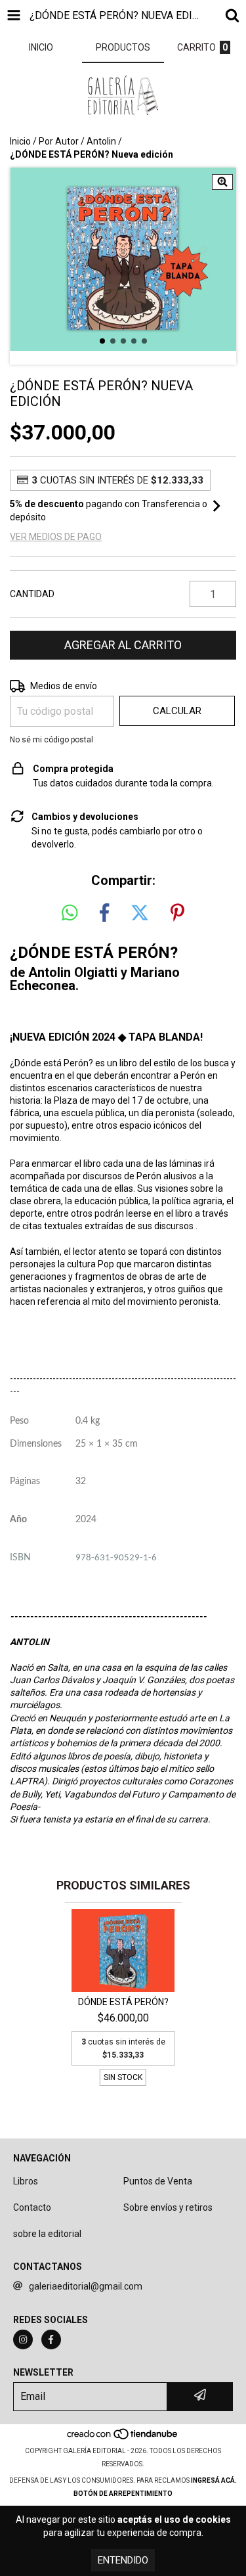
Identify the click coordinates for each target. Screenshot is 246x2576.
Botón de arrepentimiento (123, 2494)
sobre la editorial (47, 2234)
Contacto (32, 2207)
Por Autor (59, 141)
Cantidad (32, 594)
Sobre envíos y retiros (168, 2207)
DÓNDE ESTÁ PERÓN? (123, 2002)
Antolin (101, 141)
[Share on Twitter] (140, 913)
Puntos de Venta (158, 2181)
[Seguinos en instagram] (23, 2339)
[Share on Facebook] (104, 913)
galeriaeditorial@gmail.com (86, 2286)
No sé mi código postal (51, 740)
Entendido (123, 2560)
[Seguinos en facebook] (51, 2339)
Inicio (20, 141)
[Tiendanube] (123, 2438)
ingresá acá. (214, 2480)
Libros (26, 2181)
